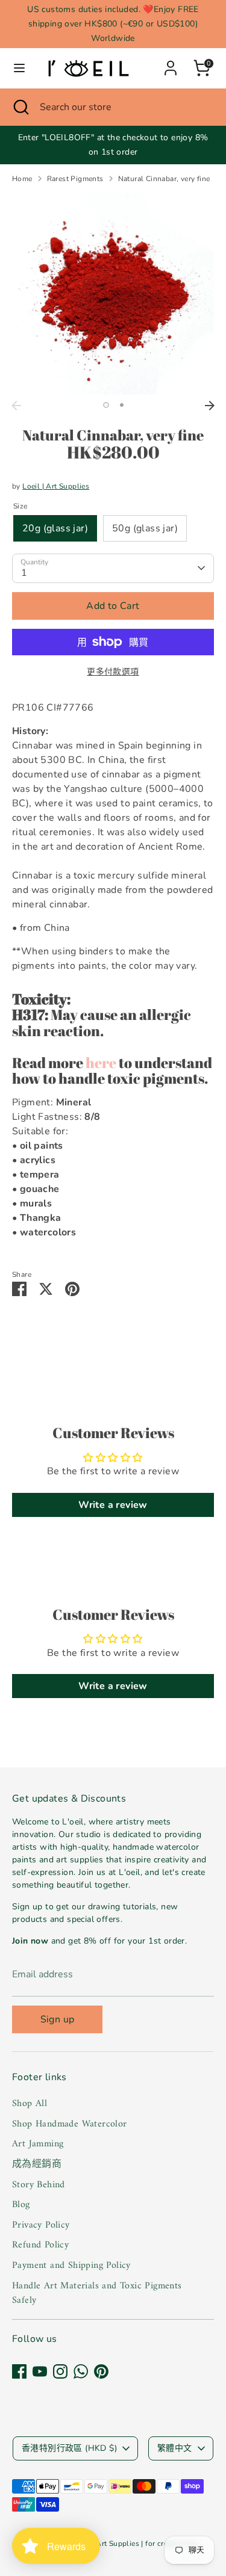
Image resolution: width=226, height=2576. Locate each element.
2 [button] (122, 405)
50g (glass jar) (145, 528)
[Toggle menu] (19, 68)
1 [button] (106, 405)
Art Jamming (38, 2144)
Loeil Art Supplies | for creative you (138, 2544)
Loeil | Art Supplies (56, 486)
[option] (113, 294)
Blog (21, 2205)
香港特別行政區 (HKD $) (69, 2448)
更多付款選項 (113, 672)
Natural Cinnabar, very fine (164, 179)
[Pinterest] (101, 2371)
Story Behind (39, 2185)
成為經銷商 (37, 2164)
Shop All (30, 2104)
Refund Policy (40, 2245)
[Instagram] (60, 2371)
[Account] (171, 63)
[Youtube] (40, 2371)
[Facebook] (19, 2371)
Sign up (58, 2019)
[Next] (210, 406)
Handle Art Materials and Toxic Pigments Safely (97, 2293)
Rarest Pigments (75, 179)
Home (22, 179)
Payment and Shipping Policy (71, 2266)
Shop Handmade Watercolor (70, 2124)
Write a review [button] (113, 1505)
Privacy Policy (41, 2225)
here (101, 1063)
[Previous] (16, 406)
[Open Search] (20, 107)
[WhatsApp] (81, 2371)
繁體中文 (175, 2448)
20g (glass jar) (55, 528)
